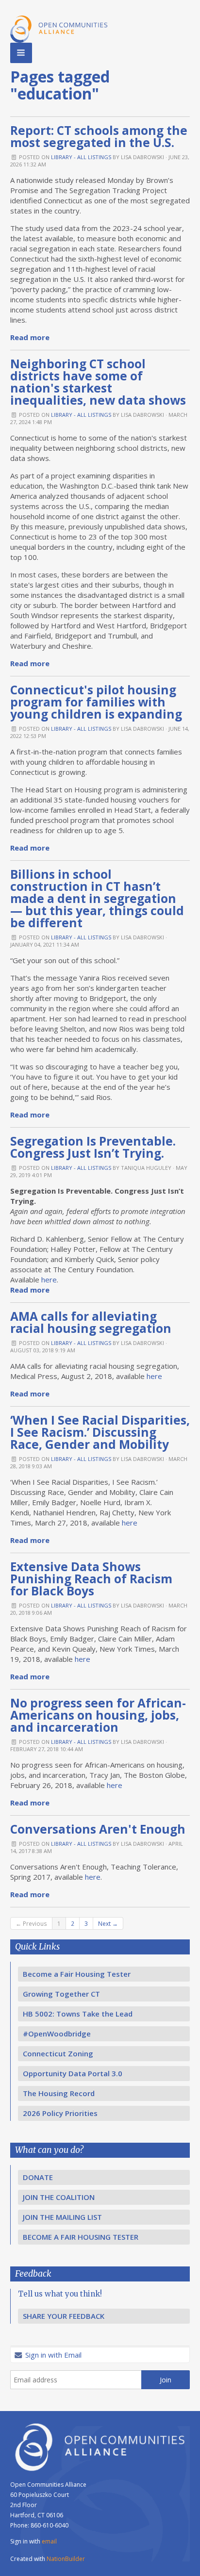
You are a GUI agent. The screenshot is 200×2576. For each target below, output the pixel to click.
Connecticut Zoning (58, 2053)
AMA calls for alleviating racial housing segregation (91, 1322)
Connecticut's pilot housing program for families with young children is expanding (96, 702)
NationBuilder (66, 2559)
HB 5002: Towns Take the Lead (78, 2014)
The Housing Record (59, 2093)
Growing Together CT (61, 1994)
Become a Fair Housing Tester (77, 1974)
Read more (30, 337)
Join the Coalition (59, 2197)
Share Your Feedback (64, 2316)
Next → (108, 1923)
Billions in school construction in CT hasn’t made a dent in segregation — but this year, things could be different (97, 898)
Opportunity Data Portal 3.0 (73, 2073)
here (49, 1280)
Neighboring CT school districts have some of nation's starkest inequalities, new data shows (98, 382)
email (49, 2541)
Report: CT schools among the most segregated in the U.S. (99, 136)
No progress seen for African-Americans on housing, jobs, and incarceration (98, 1715)
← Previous (31, 1923)
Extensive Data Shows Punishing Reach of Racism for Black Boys (91, 1579)
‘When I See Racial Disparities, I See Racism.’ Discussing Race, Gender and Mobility (100, 1432)
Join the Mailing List (62, 2217)
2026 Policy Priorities (60, 2113)
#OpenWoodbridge (57, 2034)
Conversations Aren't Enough (98, 1829)
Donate (38, 2177)
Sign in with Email (52, 2355)
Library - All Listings (81, 157)
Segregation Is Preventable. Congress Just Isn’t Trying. (93, 1147)
